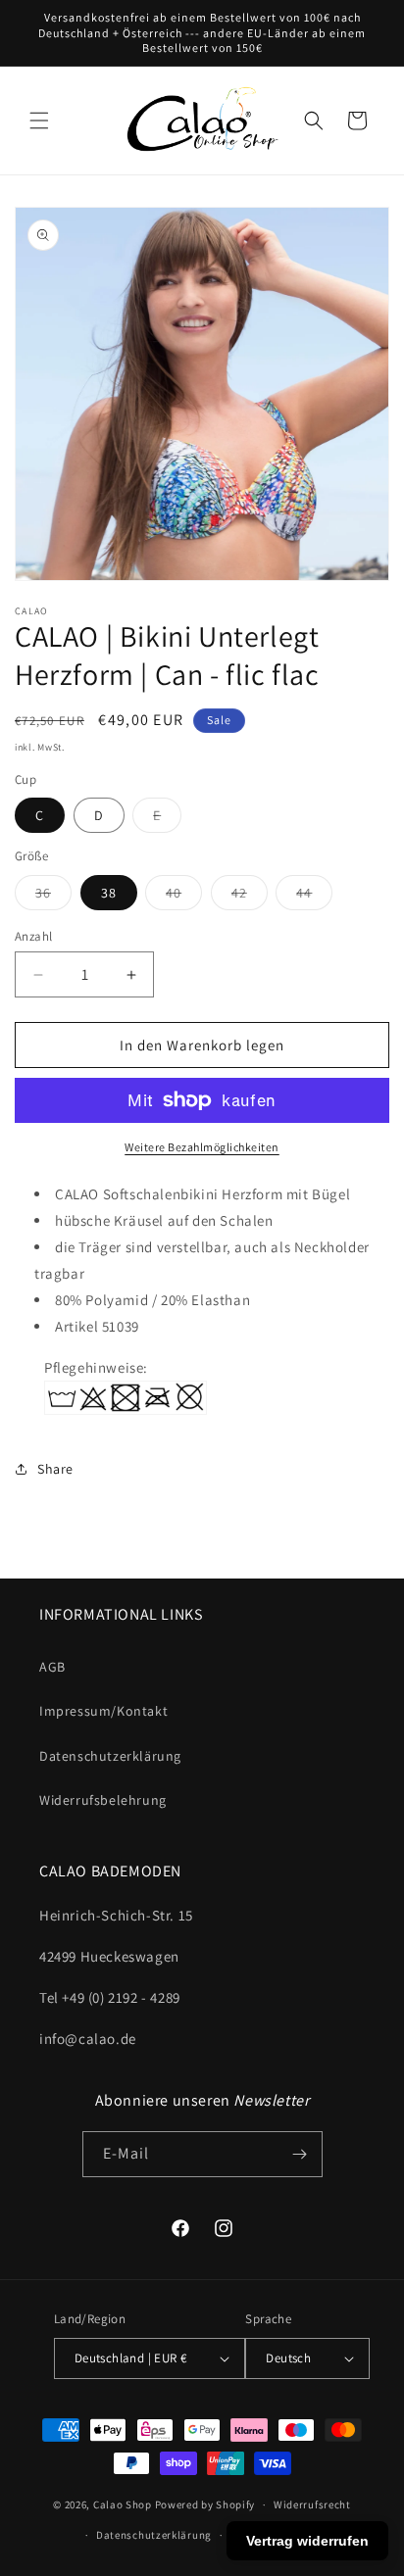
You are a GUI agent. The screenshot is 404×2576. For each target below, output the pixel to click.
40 (184, 897)
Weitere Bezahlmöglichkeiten (202, 1147)
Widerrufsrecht (312, 2504)
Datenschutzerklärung (110, 1756)
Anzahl (33, 936)
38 (109, 893)
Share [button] (55, 1469)
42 (250, 897)
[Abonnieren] (300, 2154)
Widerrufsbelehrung (103, 1800)
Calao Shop (123, 2504)
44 (314, 897)
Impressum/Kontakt (103, 1711)
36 (53, 897)
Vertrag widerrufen (307, 2541)
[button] (39, 121)
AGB (52, 1667)
